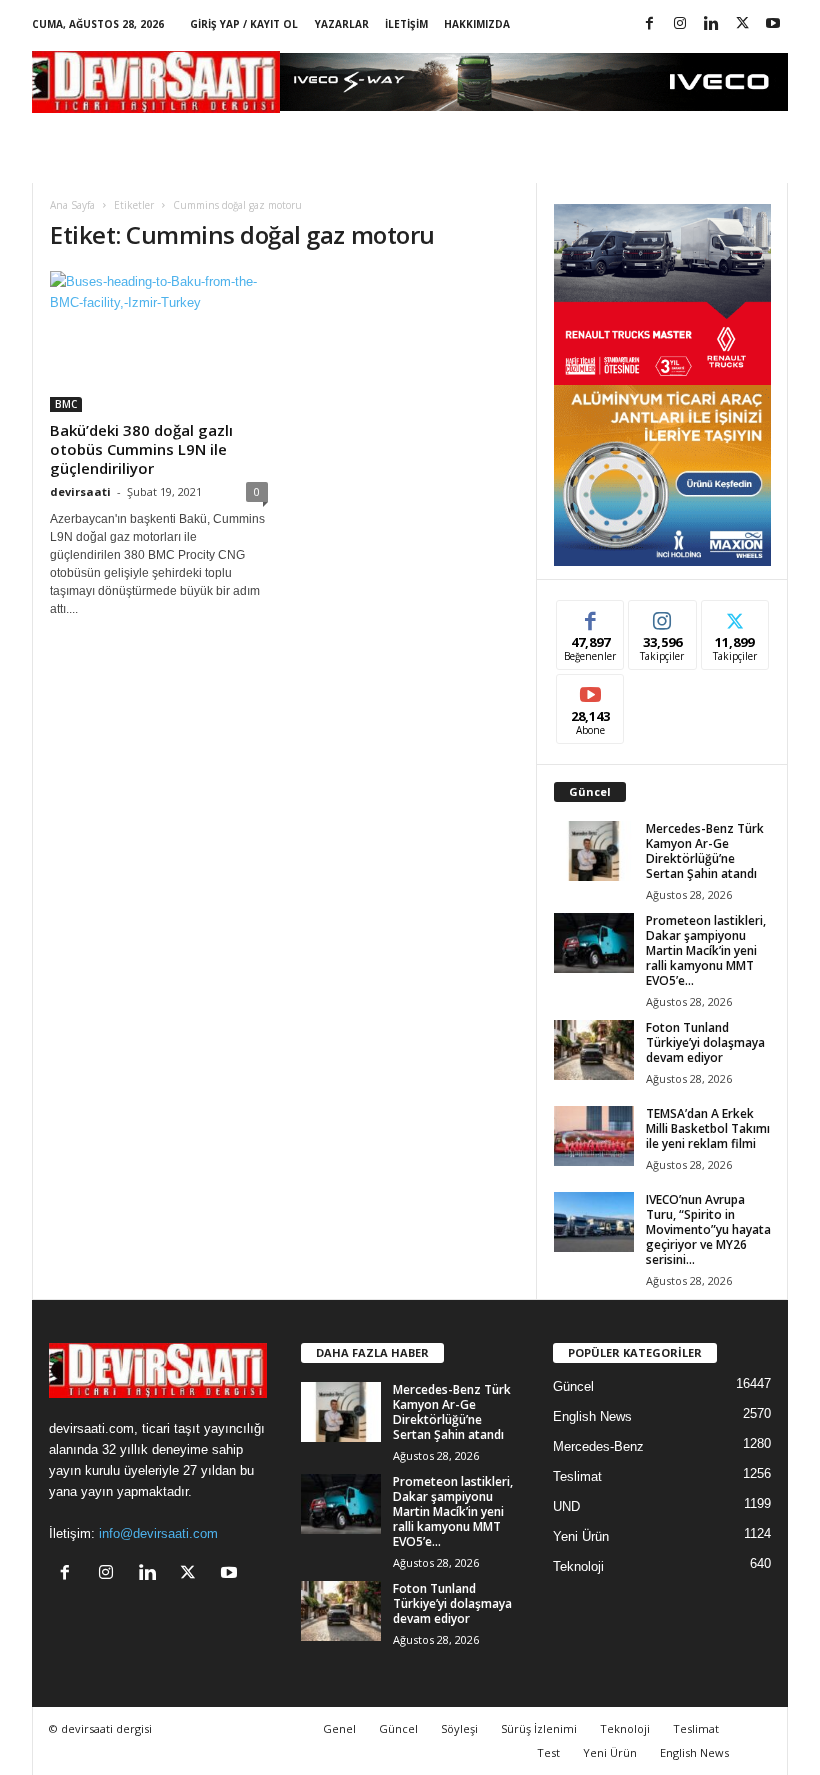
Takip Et (662, 615)
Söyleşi (459, 1728)
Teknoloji (578, 1566)
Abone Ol (590, 689)
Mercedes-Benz (598, 1446)
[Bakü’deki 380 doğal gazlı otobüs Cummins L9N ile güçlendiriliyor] (159, 341)
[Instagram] (680, 24)
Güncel (573, 1386)
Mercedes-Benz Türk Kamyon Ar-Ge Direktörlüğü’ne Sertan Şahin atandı (705, 851)
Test (548, 1752)
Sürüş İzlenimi (539, 1728)
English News (592, 1416)
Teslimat (577, 1476)
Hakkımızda (477, 24)
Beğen (591, 615)
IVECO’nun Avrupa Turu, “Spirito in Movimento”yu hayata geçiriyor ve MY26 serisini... (708, 1229)
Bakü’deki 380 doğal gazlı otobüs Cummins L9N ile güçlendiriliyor (141, 449)
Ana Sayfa (72, 205)
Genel (339, 1728)
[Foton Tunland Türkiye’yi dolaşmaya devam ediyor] (594, 1050)
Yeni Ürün (581, 1536)
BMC (66, 404)
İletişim (406, 24)
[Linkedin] (711, 24)
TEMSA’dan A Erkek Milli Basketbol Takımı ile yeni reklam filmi (708, 1128)
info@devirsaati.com (158, 1533)
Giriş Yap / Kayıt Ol (244, 24)
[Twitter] (742, 24)
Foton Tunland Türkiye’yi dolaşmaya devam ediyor (705, 1042)
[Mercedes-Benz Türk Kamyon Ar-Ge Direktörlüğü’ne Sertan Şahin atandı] (594, 851)
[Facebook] (649, 24)
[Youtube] (773, 24)
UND (566, 1506)
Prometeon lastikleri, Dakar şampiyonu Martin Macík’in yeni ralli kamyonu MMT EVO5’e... (706, 950)
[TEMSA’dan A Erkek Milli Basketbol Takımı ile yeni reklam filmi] (594, 1136)
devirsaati (80, 491)
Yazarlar (342, 24)
